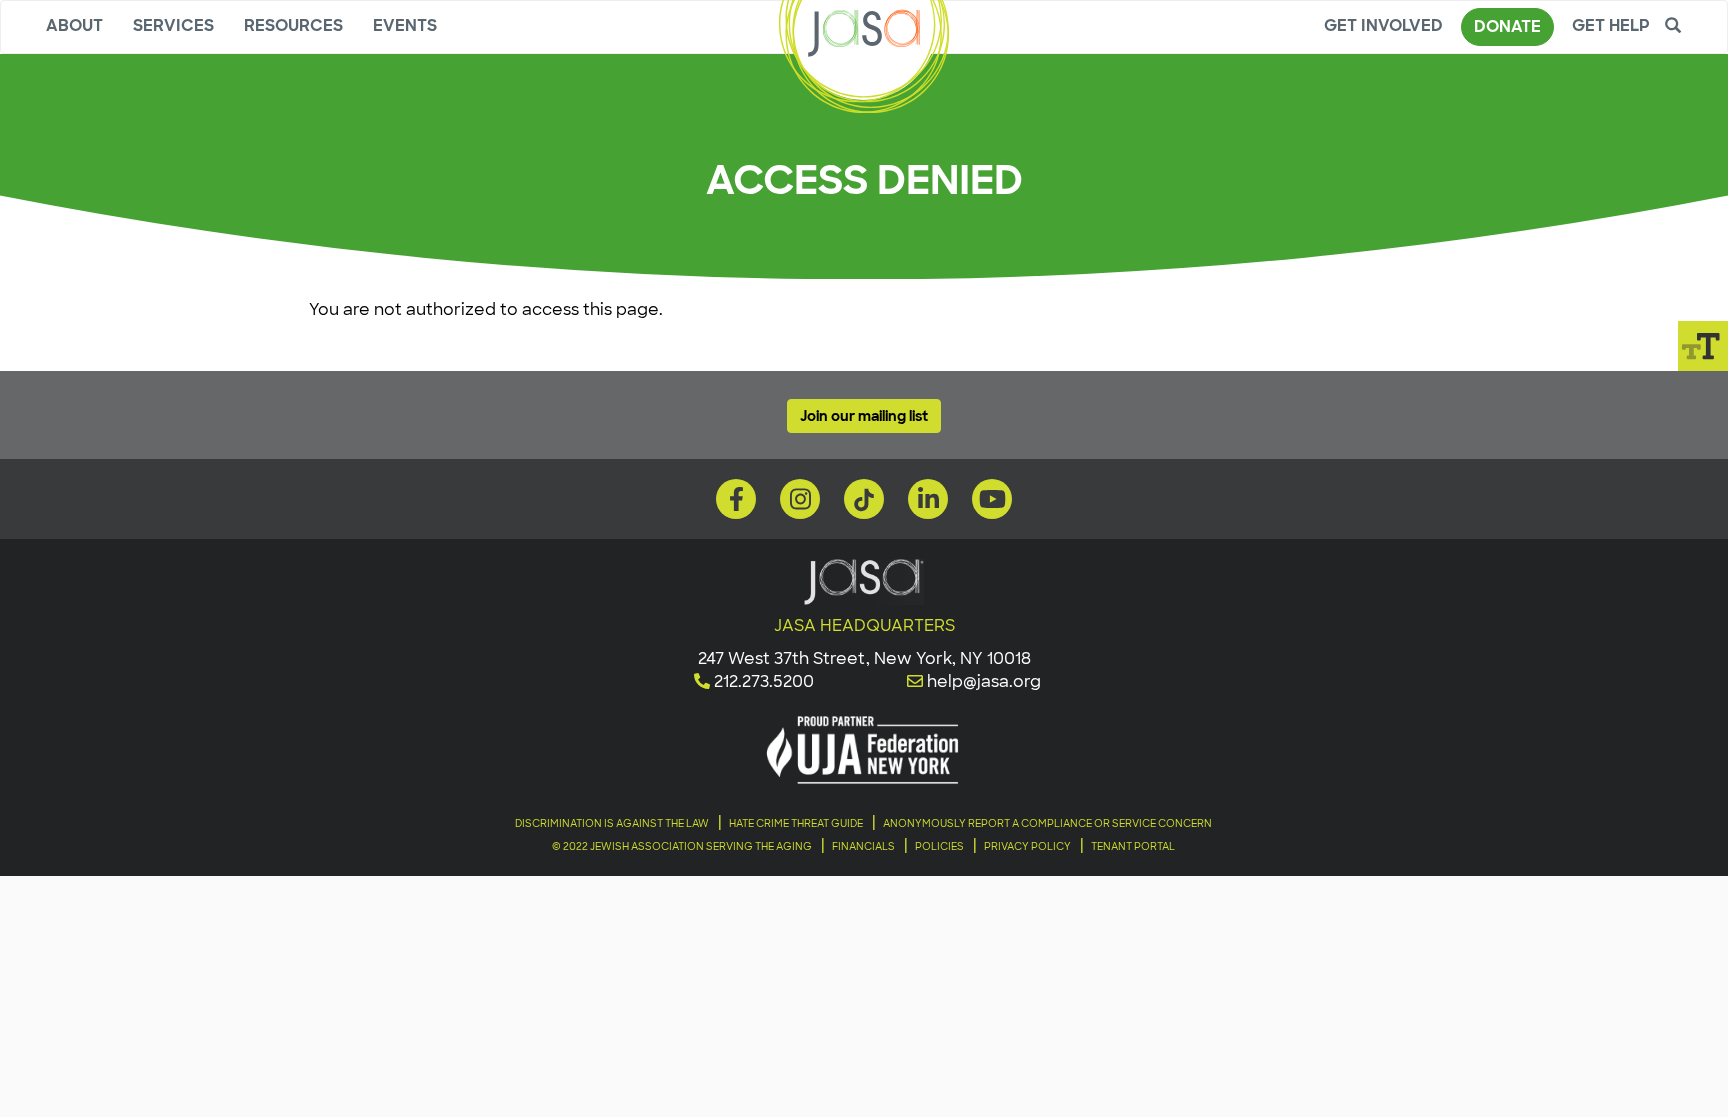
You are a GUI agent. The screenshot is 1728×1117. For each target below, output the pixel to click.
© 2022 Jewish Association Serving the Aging (682, 846)
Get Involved (1383, 25)
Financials (863, 846)
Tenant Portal (1133, 846)
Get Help (1611, 25)
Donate (1507, 26)
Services (173, 25)
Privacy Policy (1027, 846)
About (74, 25)
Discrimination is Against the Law (612, 823)
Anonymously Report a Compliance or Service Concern (1047, 823)
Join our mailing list (864, 416)
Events (405, 25)
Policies (939, 846)
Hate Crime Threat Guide (796, 823)
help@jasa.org (984, 681)
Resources (293, 25)
